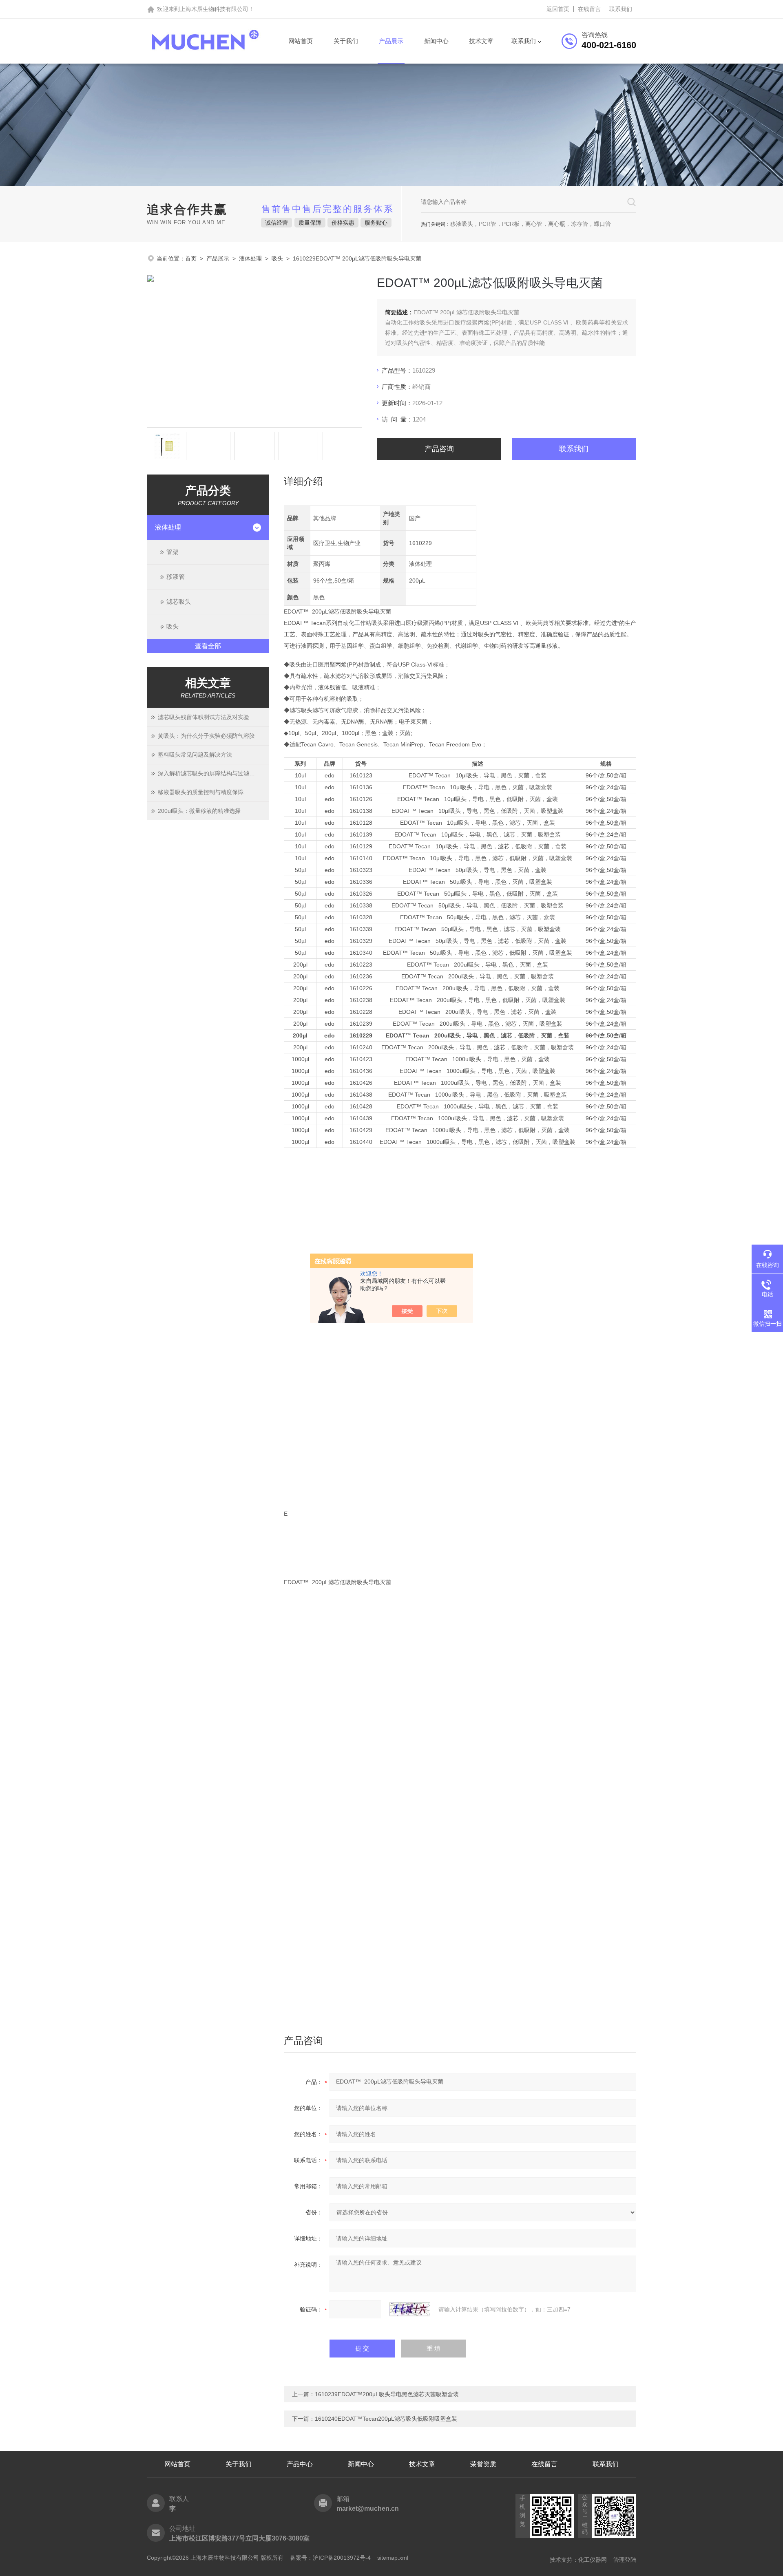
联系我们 (621, 9)
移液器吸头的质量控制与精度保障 (201, 792)
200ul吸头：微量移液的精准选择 (199, 811)
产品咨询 (439, 449)
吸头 (277, 258)
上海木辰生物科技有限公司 (214, 9)
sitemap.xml (393, 2558)
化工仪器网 (593, 2560)
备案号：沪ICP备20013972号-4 (330, 2558)
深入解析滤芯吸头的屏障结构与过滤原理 (209, 773)
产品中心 (300, 2464)
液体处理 (250, 258)
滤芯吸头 (179, 602)
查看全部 (208, 646)
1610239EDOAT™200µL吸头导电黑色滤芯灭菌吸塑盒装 (387, 2394)
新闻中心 (436, 41)
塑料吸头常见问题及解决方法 (195, 755)
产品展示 (391, 41)
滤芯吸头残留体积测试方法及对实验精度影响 (213, 717)
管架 (173, 552)
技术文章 (481, 41)
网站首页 (301, 41)
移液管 (176, 577)
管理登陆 (625, 2560)
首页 (191, 258)
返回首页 (558, 9)
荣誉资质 (483, 2464)
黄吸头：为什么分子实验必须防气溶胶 (206, 736)
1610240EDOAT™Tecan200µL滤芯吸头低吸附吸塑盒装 (386, 2419)
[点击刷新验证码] (410, 2309)
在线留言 (589, 9)
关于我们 (346, 41)
